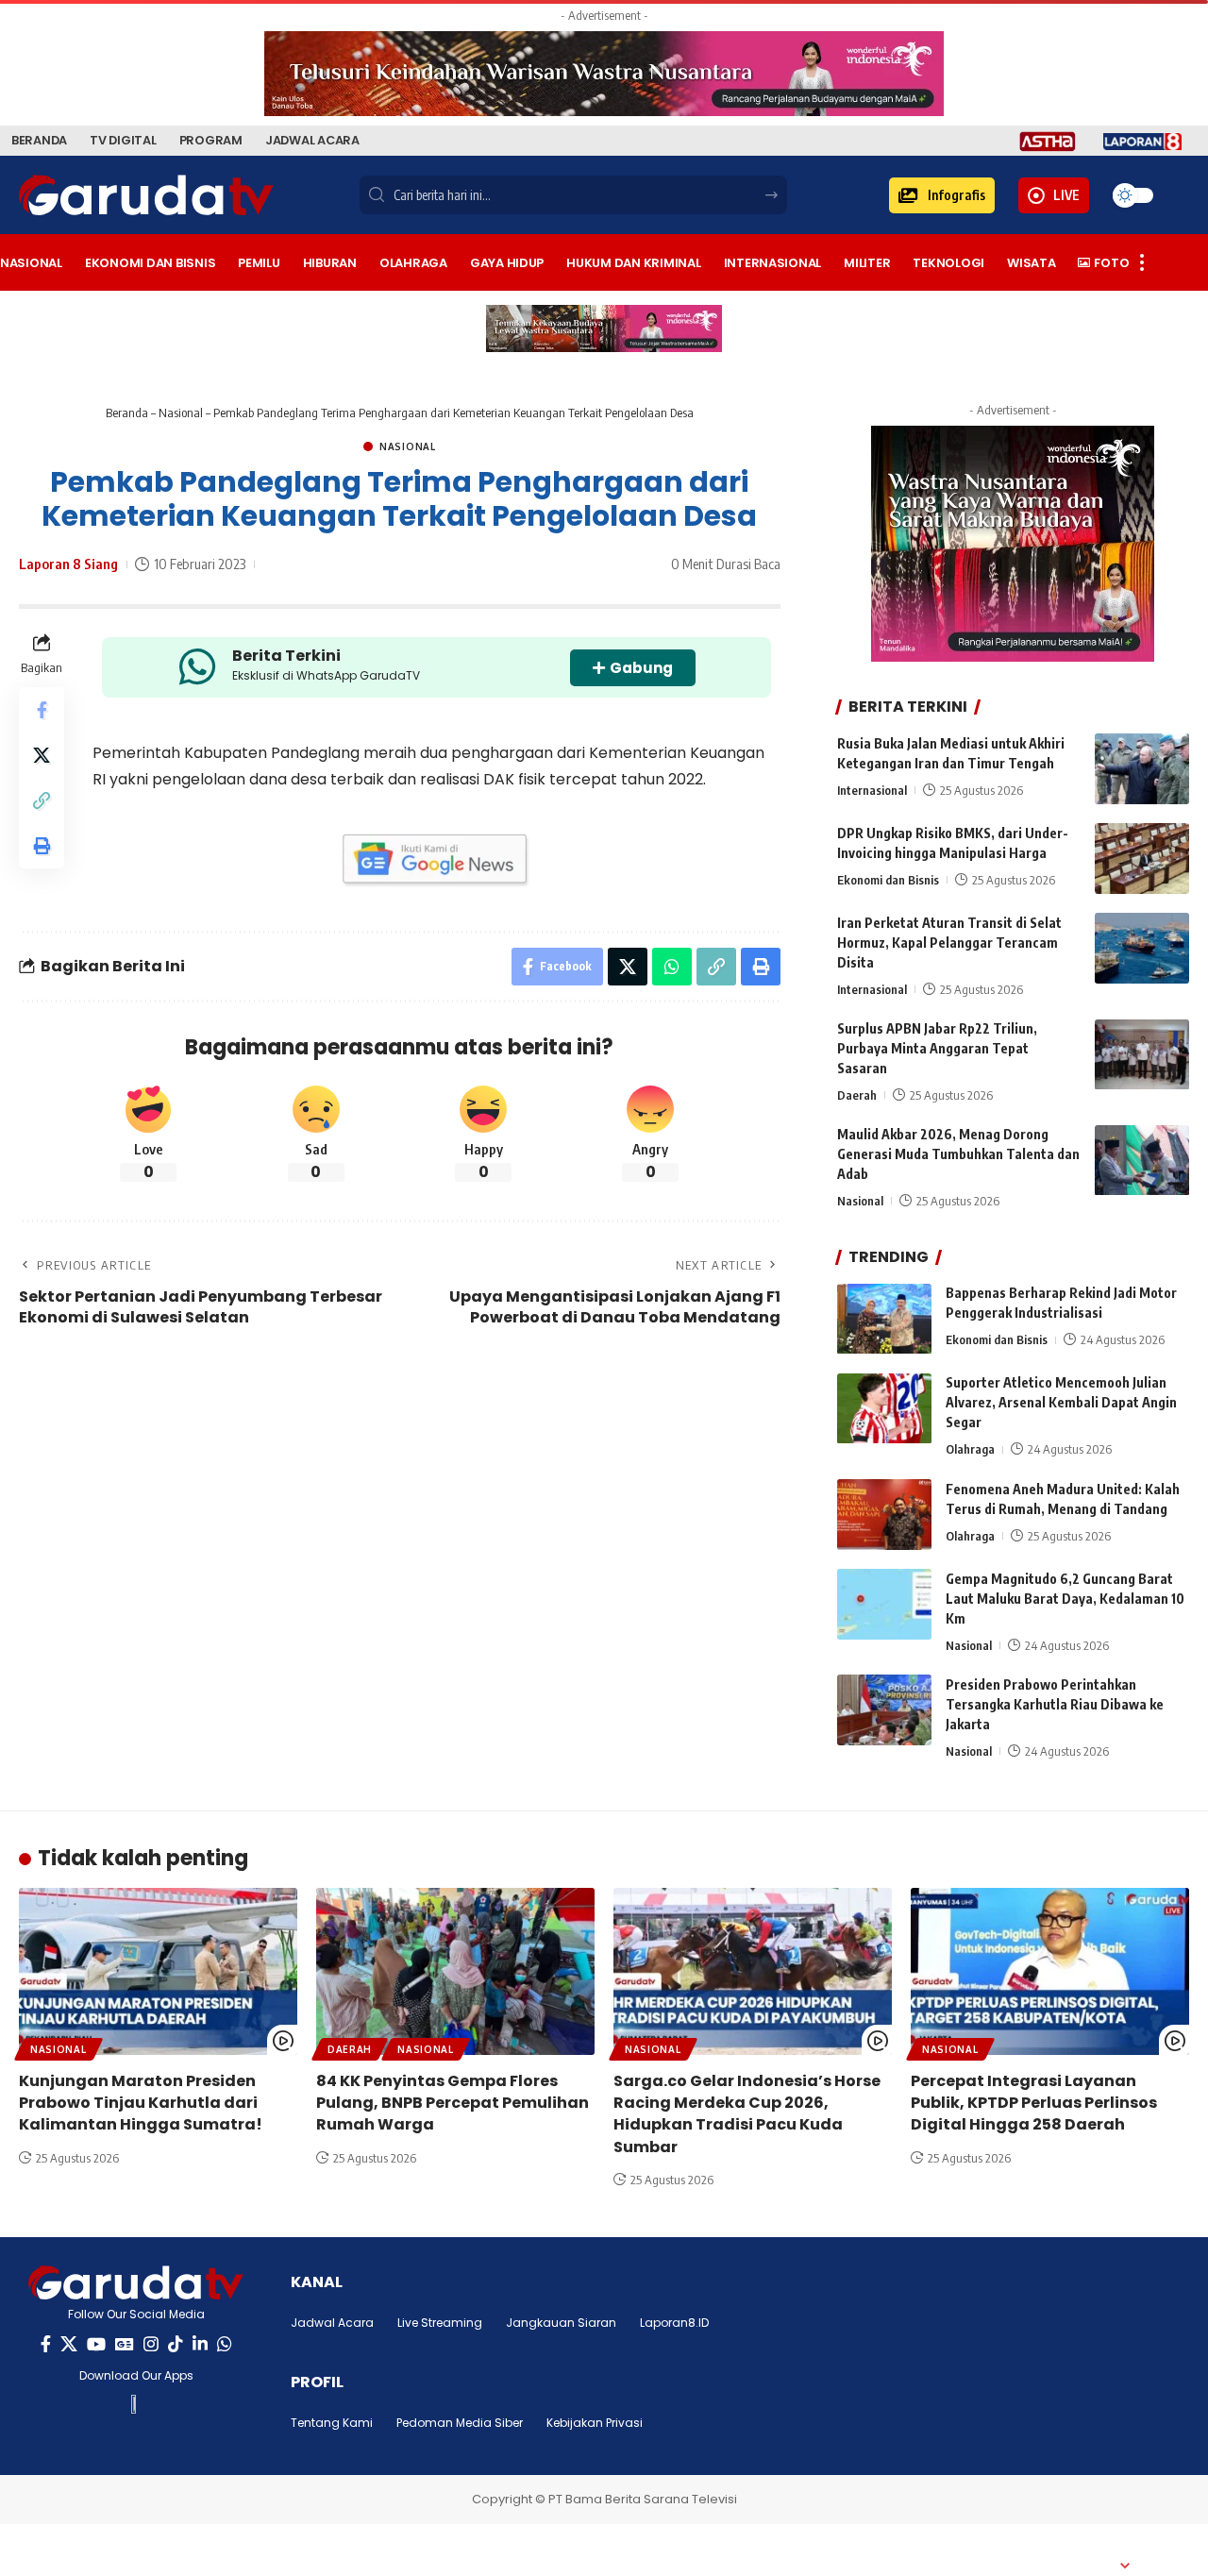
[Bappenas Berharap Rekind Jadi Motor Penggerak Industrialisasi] (884, 1319)
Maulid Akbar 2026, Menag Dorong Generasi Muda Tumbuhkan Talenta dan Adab (958, 1155)
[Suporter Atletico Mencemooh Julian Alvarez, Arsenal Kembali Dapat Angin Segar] (884, 1409)
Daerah (857, 1096)
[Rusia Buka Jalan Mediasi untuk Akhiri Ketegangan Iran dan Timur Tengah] (1142, 769)
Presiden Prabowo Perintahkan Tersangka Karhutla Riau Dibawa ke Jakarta (1055, 1704)
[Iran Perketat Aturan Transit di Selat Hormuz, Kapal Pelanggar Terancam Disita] (1142, 948)
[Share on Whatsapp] (672, 967)
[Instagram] (151, 2344)
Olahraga (970, 1450)
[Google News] (125, 2344)
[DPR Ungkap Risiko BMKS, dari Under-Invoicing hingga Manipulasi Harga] (1142, 859)
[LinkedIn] (200, 2344)
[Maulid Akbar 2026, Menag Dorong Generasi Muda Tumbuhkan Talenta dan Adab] (1142, 1161)
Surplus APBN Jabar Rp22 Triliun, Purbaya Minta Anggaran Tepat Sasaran (937, 1049)
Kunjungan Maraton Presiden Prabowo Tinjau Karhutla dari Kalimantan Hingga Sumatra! (141, 2103)
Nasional (181, 412)
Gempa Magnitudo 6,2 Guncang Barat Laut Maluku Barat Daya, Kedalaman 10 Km (1065, 1599)
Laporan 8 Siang (68, 564)
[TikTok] (176, 2344)
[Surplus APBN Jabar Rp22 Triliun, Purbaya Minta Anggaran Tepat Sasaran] (1142, 1055)
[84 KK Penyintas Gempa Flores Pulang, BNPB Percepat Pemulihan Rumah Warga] (455, 1971)
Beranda (127, 412)
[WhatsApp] (225, 2344)
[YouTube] (96, 2344)
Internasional (872, 790)
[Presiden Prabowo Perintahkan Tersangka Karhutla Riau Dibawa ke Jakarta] (884, 1710)
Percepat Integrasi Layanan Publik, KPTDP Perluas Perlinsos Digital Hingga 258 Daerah (1034, 2103)
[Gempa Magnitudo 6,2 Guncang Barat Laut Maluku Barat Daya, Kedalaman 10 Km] (884, 1604)
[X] (69, 2344)
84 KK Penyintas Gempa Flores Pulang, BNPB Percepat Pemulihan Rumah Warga (453, 2103)
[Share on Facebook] (42, 710)
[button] (942, 195)
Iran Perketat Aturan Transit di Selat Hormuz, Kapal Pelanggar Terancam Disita (949, 943)
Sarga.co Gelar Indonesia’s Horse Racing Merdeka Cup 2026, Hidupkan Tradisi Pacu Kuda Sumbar (747, 2114)
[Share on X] (42, 755)
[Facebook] (46, 2344)
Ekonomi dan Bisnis (888, 880)
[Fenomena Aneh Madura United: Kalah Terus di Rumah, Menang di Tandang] (884, 1515)
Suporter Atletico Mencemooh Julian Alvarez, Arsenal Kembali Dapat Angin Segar (1061, 1403)
